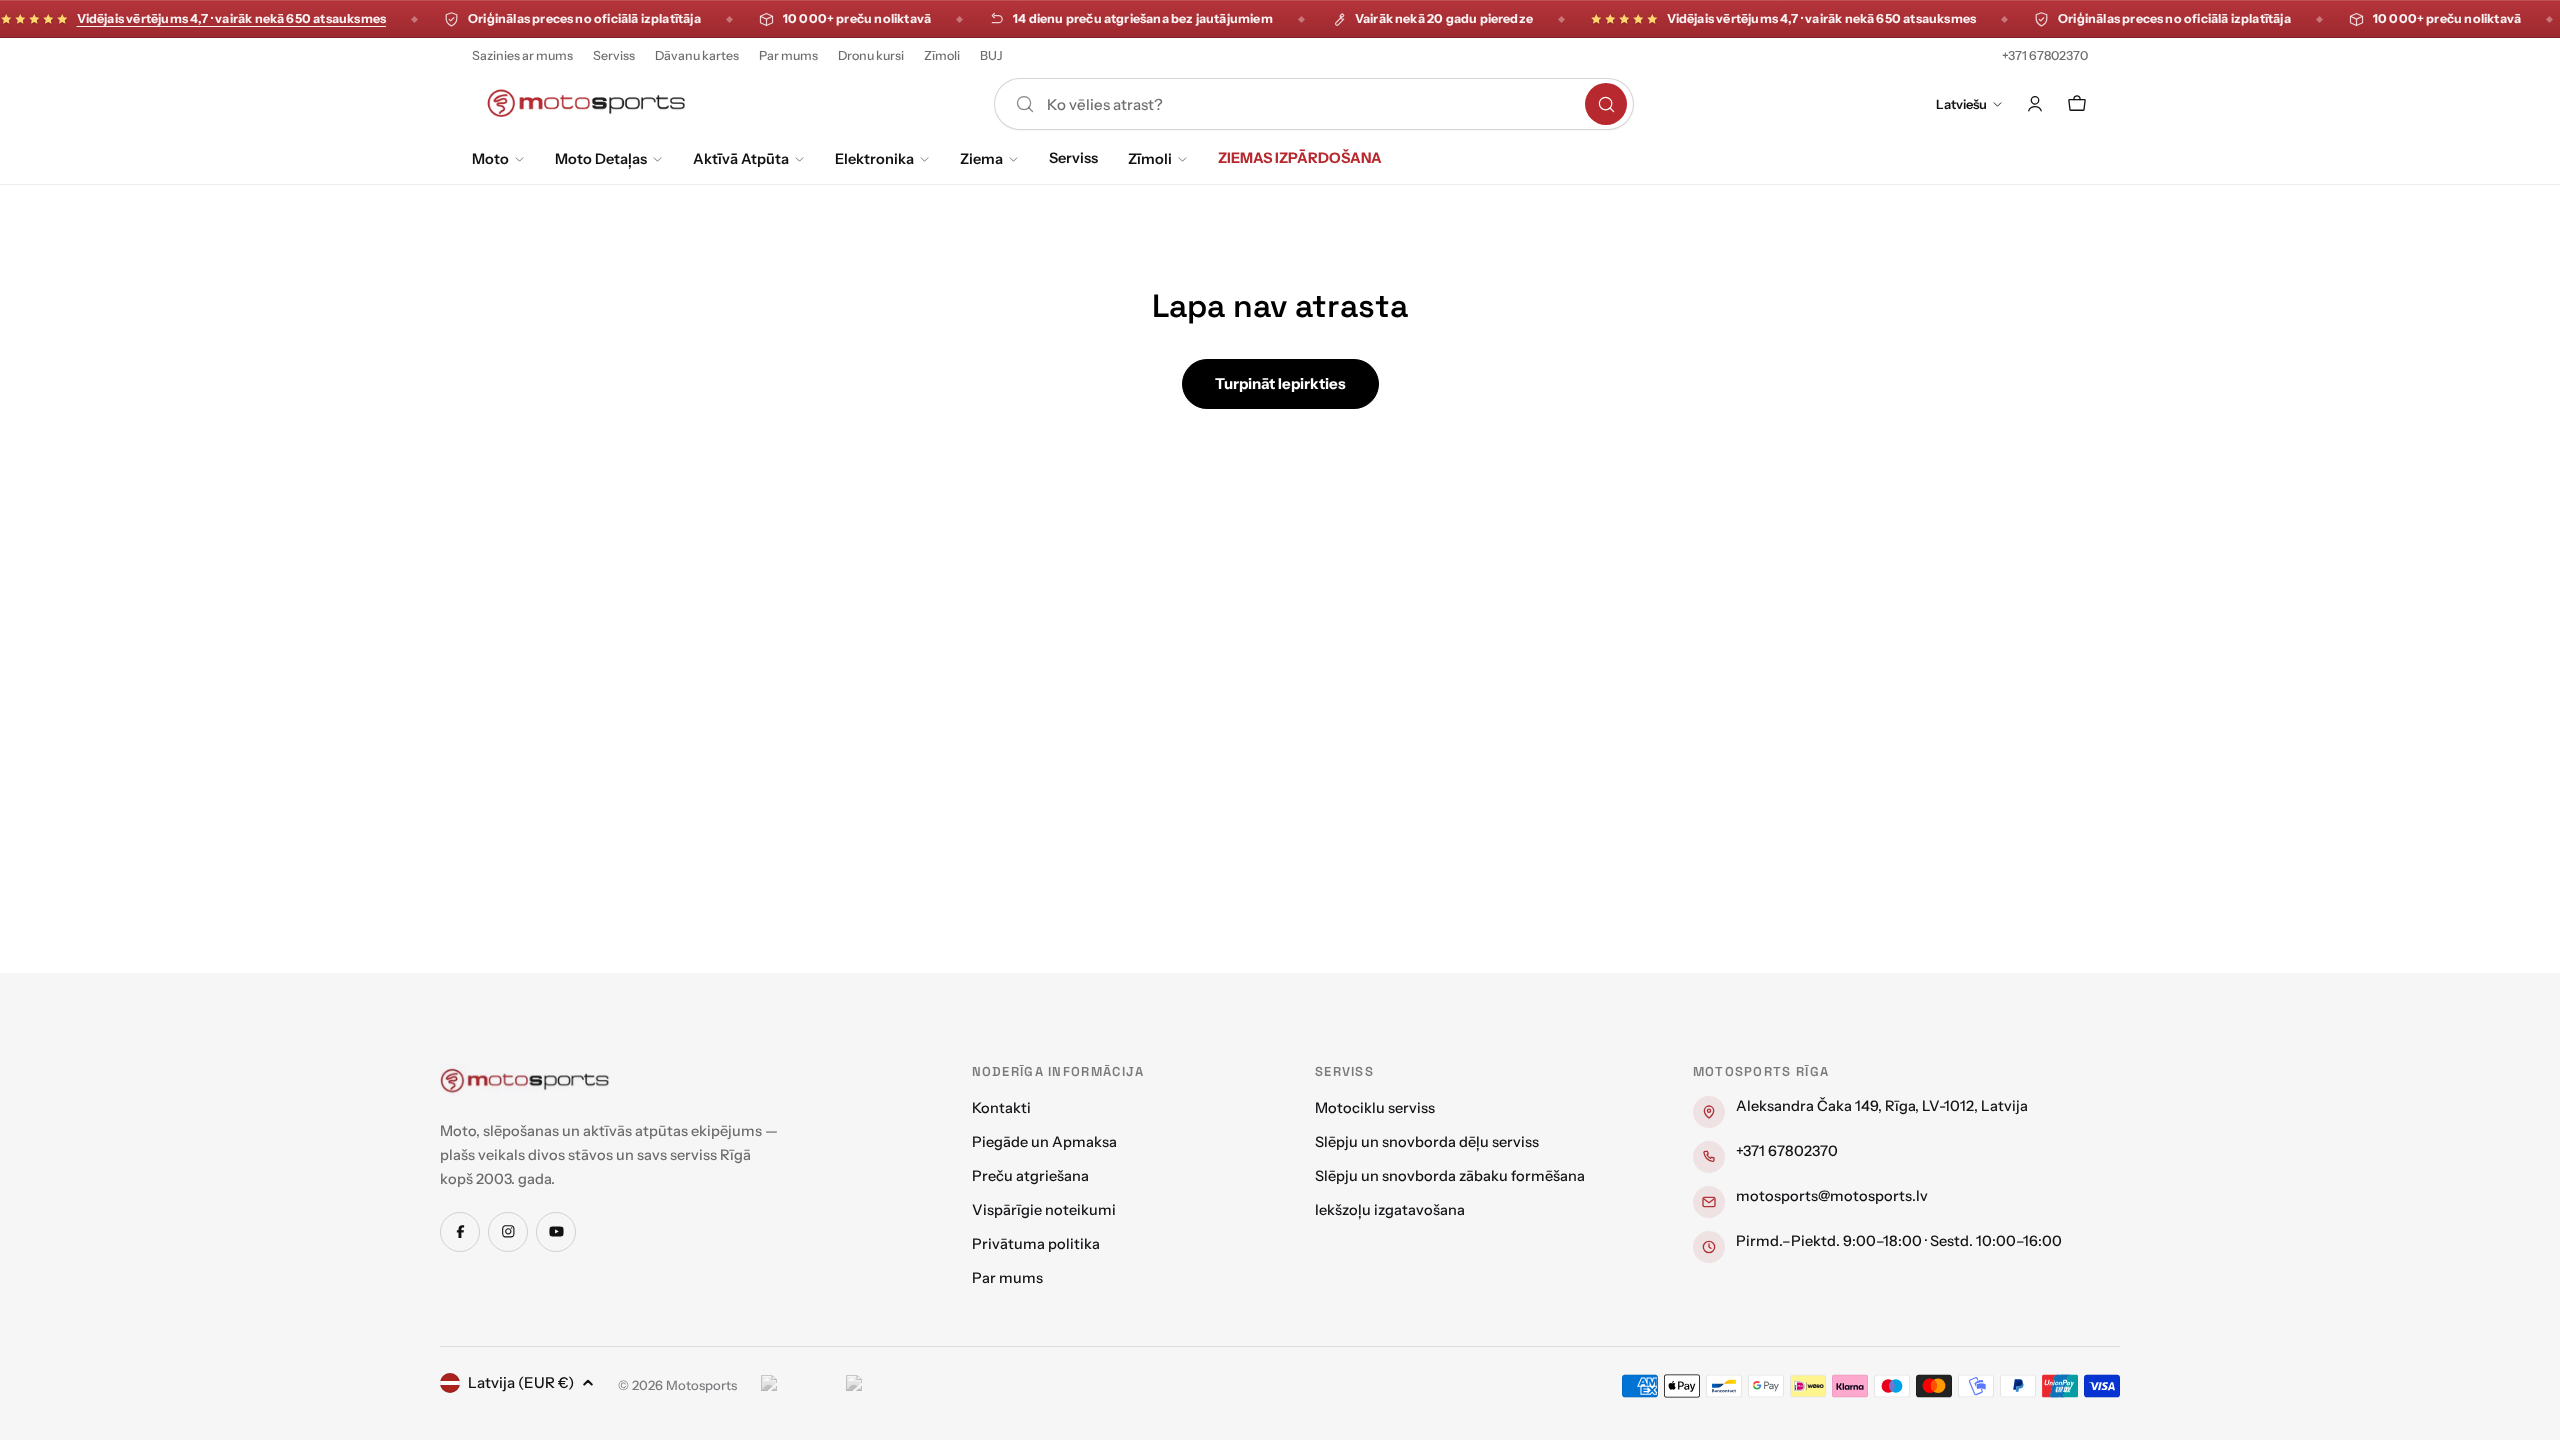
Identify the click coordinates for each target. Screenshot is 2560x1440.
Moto (490, 159)
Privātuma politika (1036, 1244)
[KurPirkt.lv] (883, 1386)
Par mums (788, 55)
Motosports (701, 1385)
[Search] (1606, 104)
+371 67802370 (2045, 55)
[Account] (2035, 104)
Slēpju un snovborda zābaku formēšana (1450, 1176)
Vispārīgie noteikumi (1044, 1210)
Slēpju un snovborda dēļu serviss (1427, 1142)
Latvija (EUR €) (521, 1382)
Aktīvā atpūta (741, 159)
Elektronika (874, 159)
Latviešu (1961, 104)
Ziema (981, 159)
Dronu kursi (871, 55)
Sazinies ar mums (522, 55)
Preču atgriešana (1030, 1176)
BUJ (991, 55)
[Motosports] (525, 1080)
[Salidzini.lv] (798, 1386)
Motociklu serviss (1375, 1108)
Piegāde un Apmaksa (1044, 1142)
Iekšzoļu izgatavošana (1390, 1210)
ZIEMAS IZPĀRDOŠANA (1300, 158)
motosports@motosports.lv (1832, 1196)
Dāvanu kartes (697, 55)
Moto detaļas (601, 159)
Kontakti (1001, 1108)
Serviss (614, 55)
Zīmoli (942, 55)
